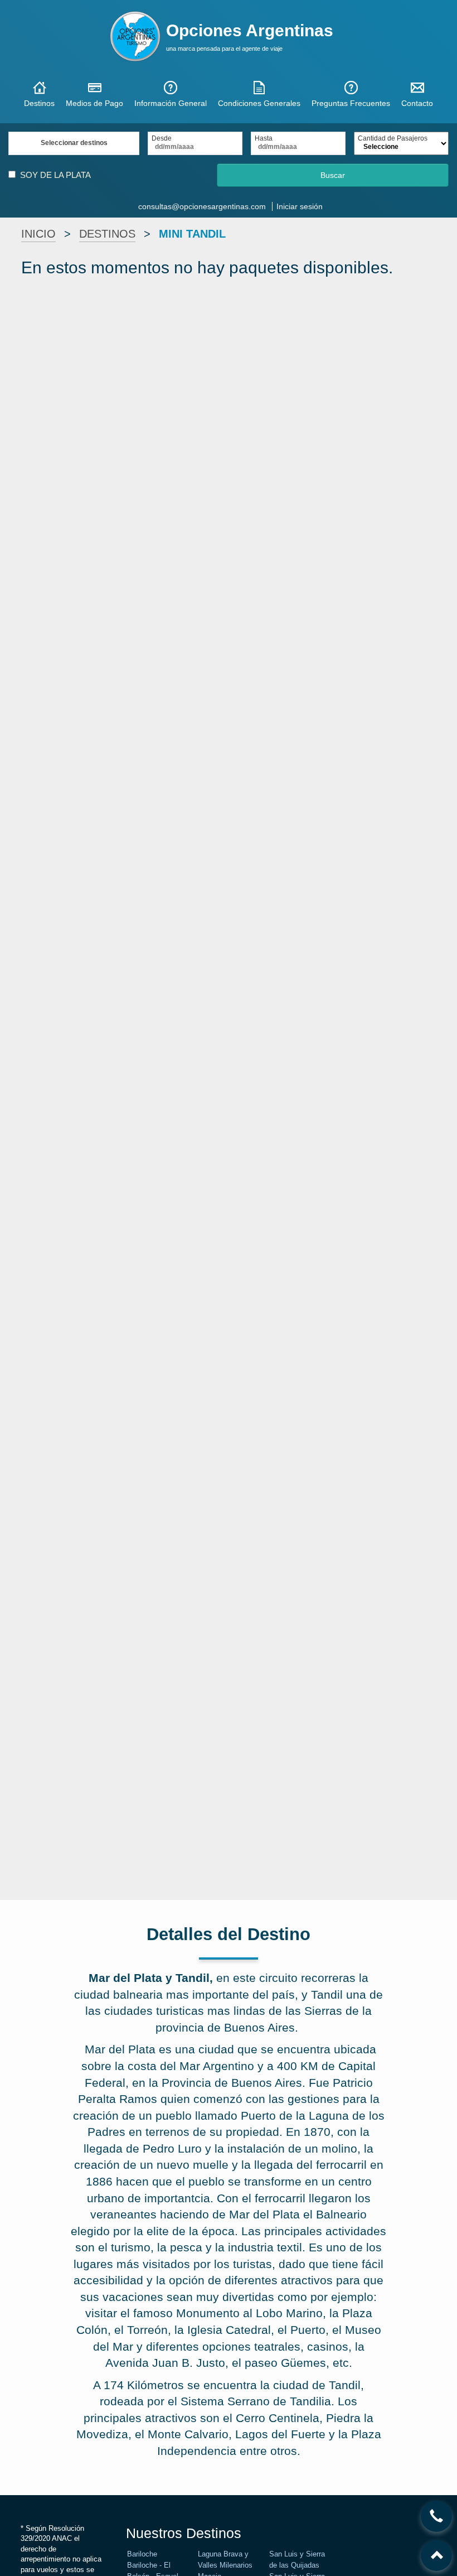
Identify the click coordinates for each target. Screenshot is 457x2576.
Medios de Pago (94, 103)
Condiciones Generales (259, 103)
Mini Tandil (192, 234)
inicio (38, 234)
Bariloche (142, 2554)
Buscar (333, 175)
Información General (171, 103)
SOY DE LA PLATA (55, 175)
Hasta (264, 139)
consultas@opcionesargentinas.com (202, 206)
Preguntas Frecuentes (351, 103)
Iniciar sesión (300, 206)
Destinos (39, 103)
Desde (162, 139)
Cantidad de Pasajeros (393, 139)
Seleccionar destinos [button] (74, 143)
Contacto (417, 103)
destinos (107, 234)
